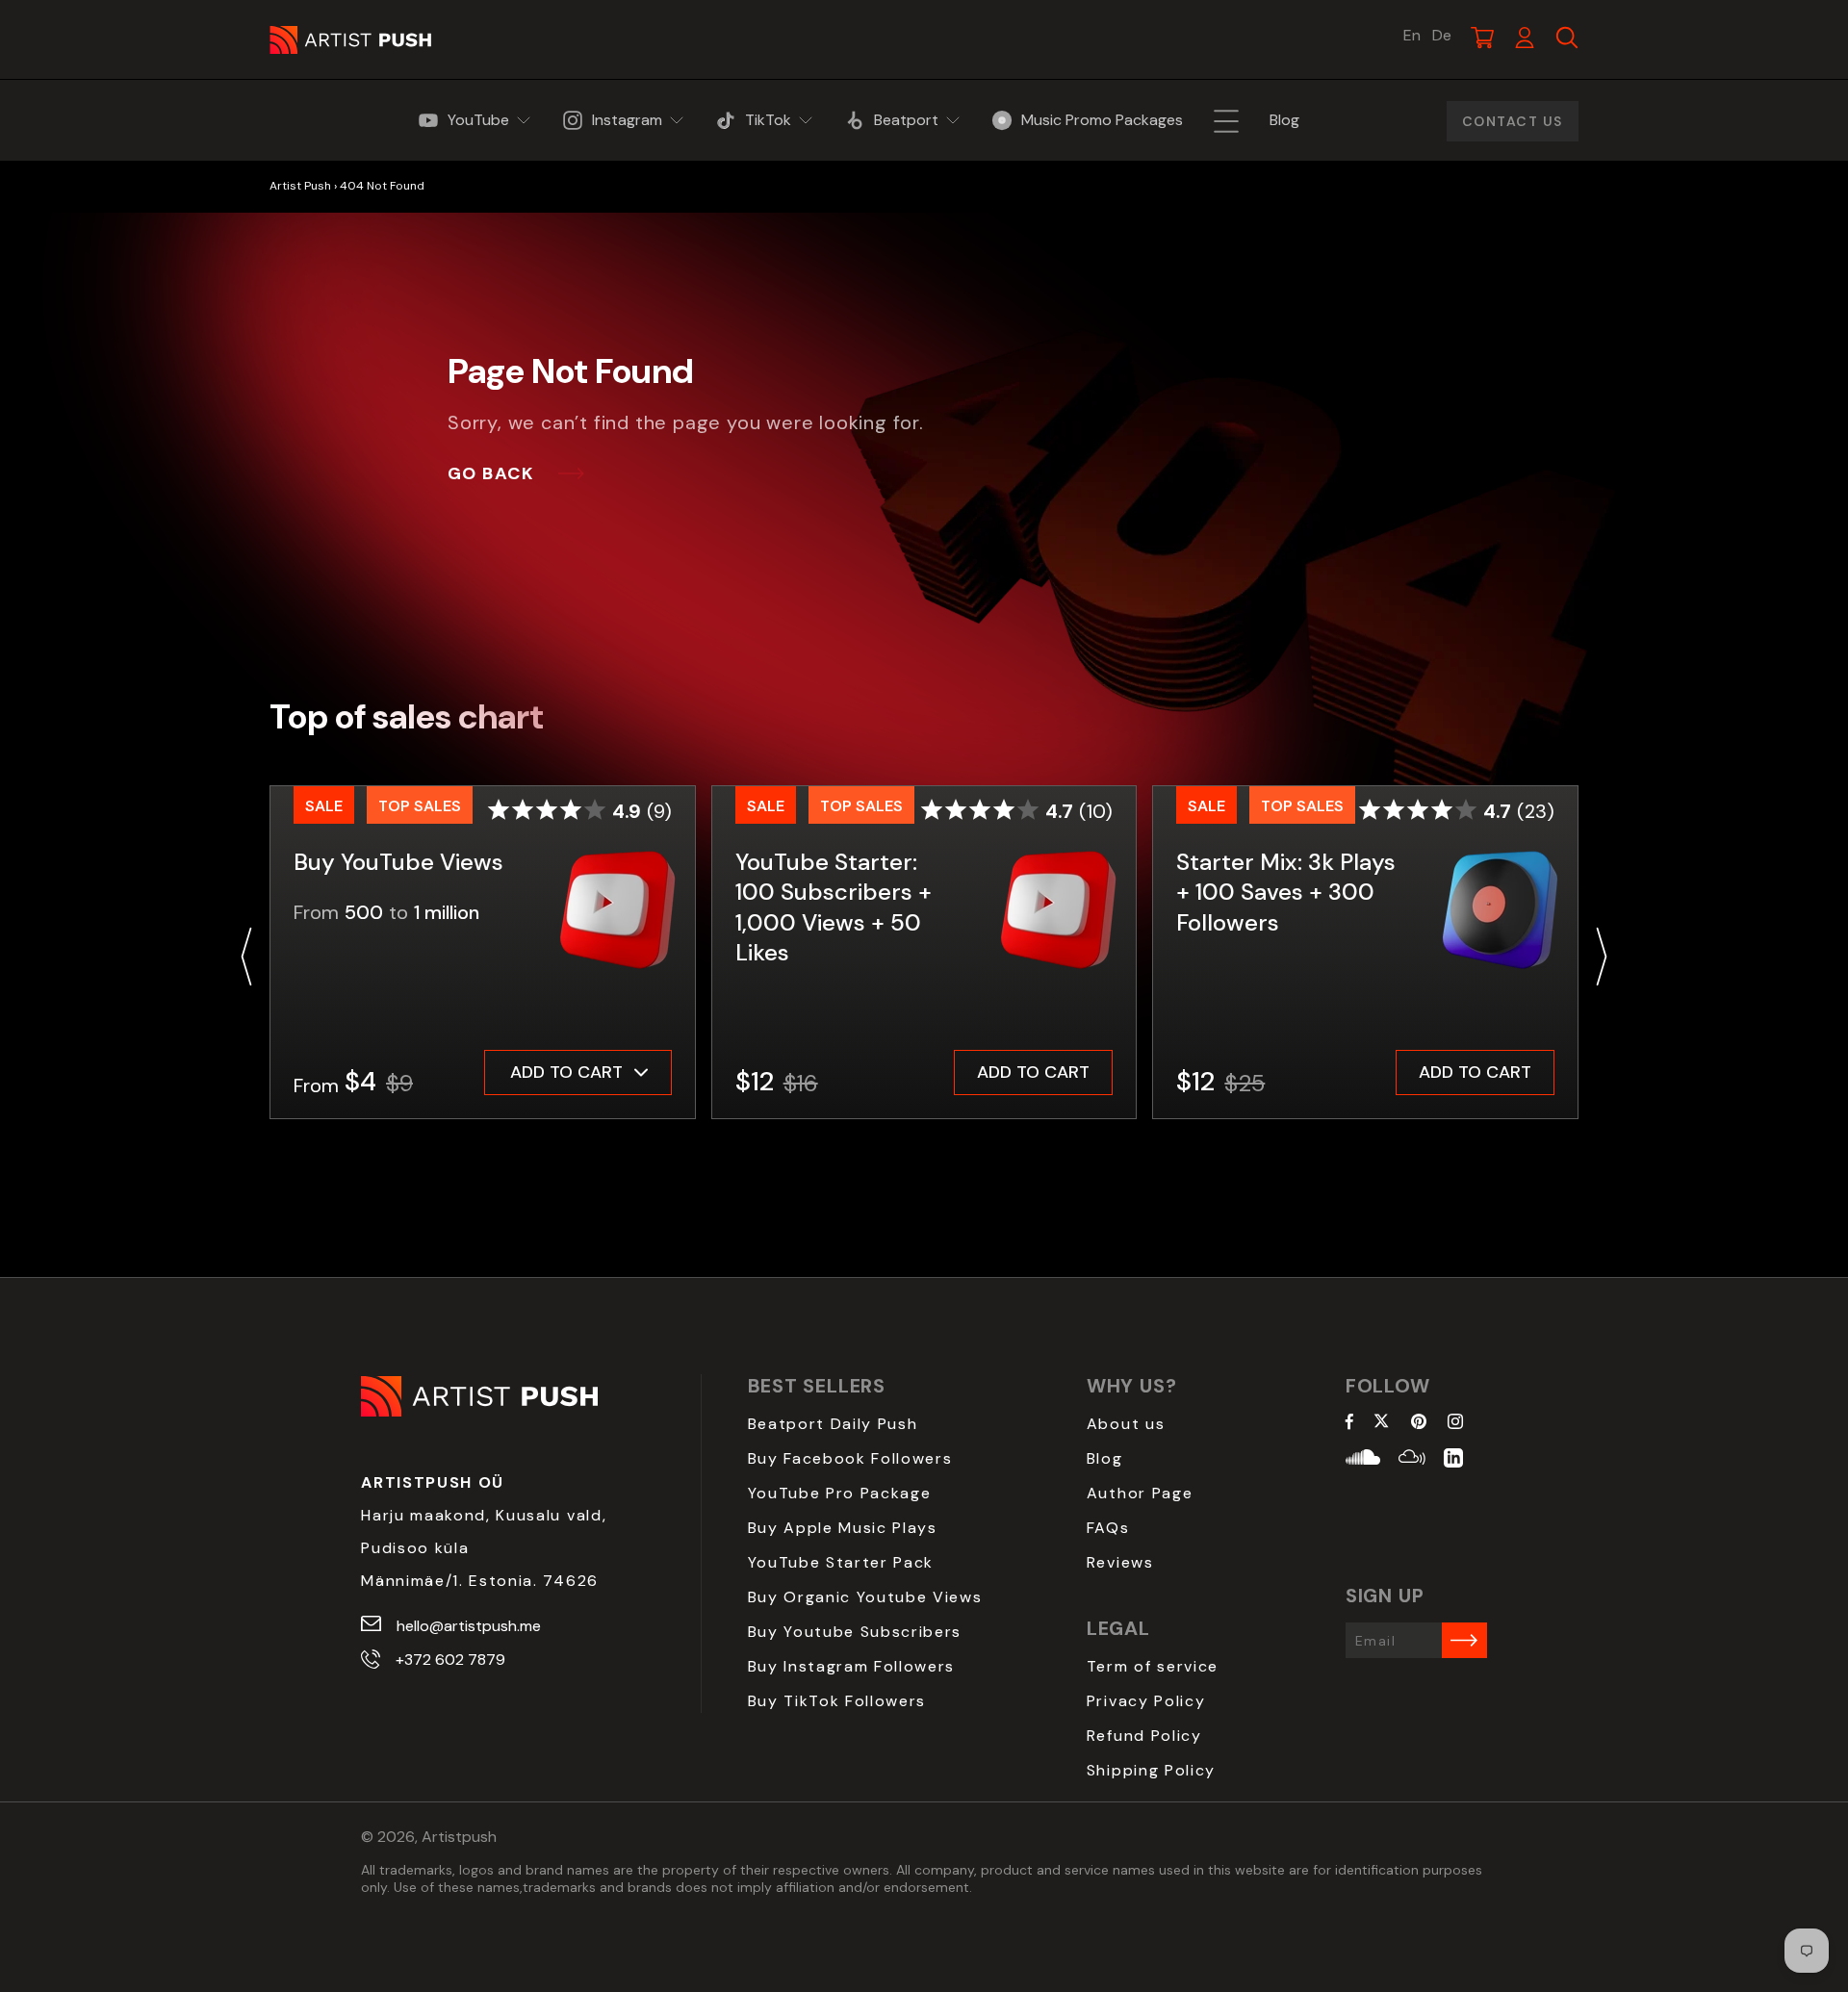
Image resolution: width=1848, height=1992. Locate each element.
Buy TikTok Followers (837, 1701)
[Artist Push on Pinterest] (1419, 1423)
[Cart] (1482, 38)
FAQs (1108, 1528)
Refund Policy (1144, 1736)
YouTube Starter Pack (841, 1562)
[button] (246, 957)
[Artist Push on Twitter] (1382, 1423)
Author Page (1140, 1493)
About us (1126, 1424)
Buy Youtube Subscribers (855, 1632)
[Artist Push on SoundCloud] (1363, 1460)
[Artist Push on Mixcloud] (1412, 1460)
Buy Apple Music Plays (843, 1528)
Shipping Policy (1151, 1770)
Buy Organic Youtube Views (865, 1597)
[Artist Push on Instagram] (1455, 1423)
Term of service (1153, 1666)
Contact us (1513, 121)
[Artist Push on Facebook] (1349, 1423)
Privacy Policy (1146, 1701)
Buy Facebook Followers (850, 1458)
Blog (1105, 1458)
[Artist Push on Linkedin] (1453, 1460)
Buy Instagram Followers (852, 1666)
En (1412, 36)
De (1442, 36)
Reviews (1120, 1562)
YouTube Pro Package (840, 1493)
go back (491, 473)
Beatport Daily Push (833, 1424)
